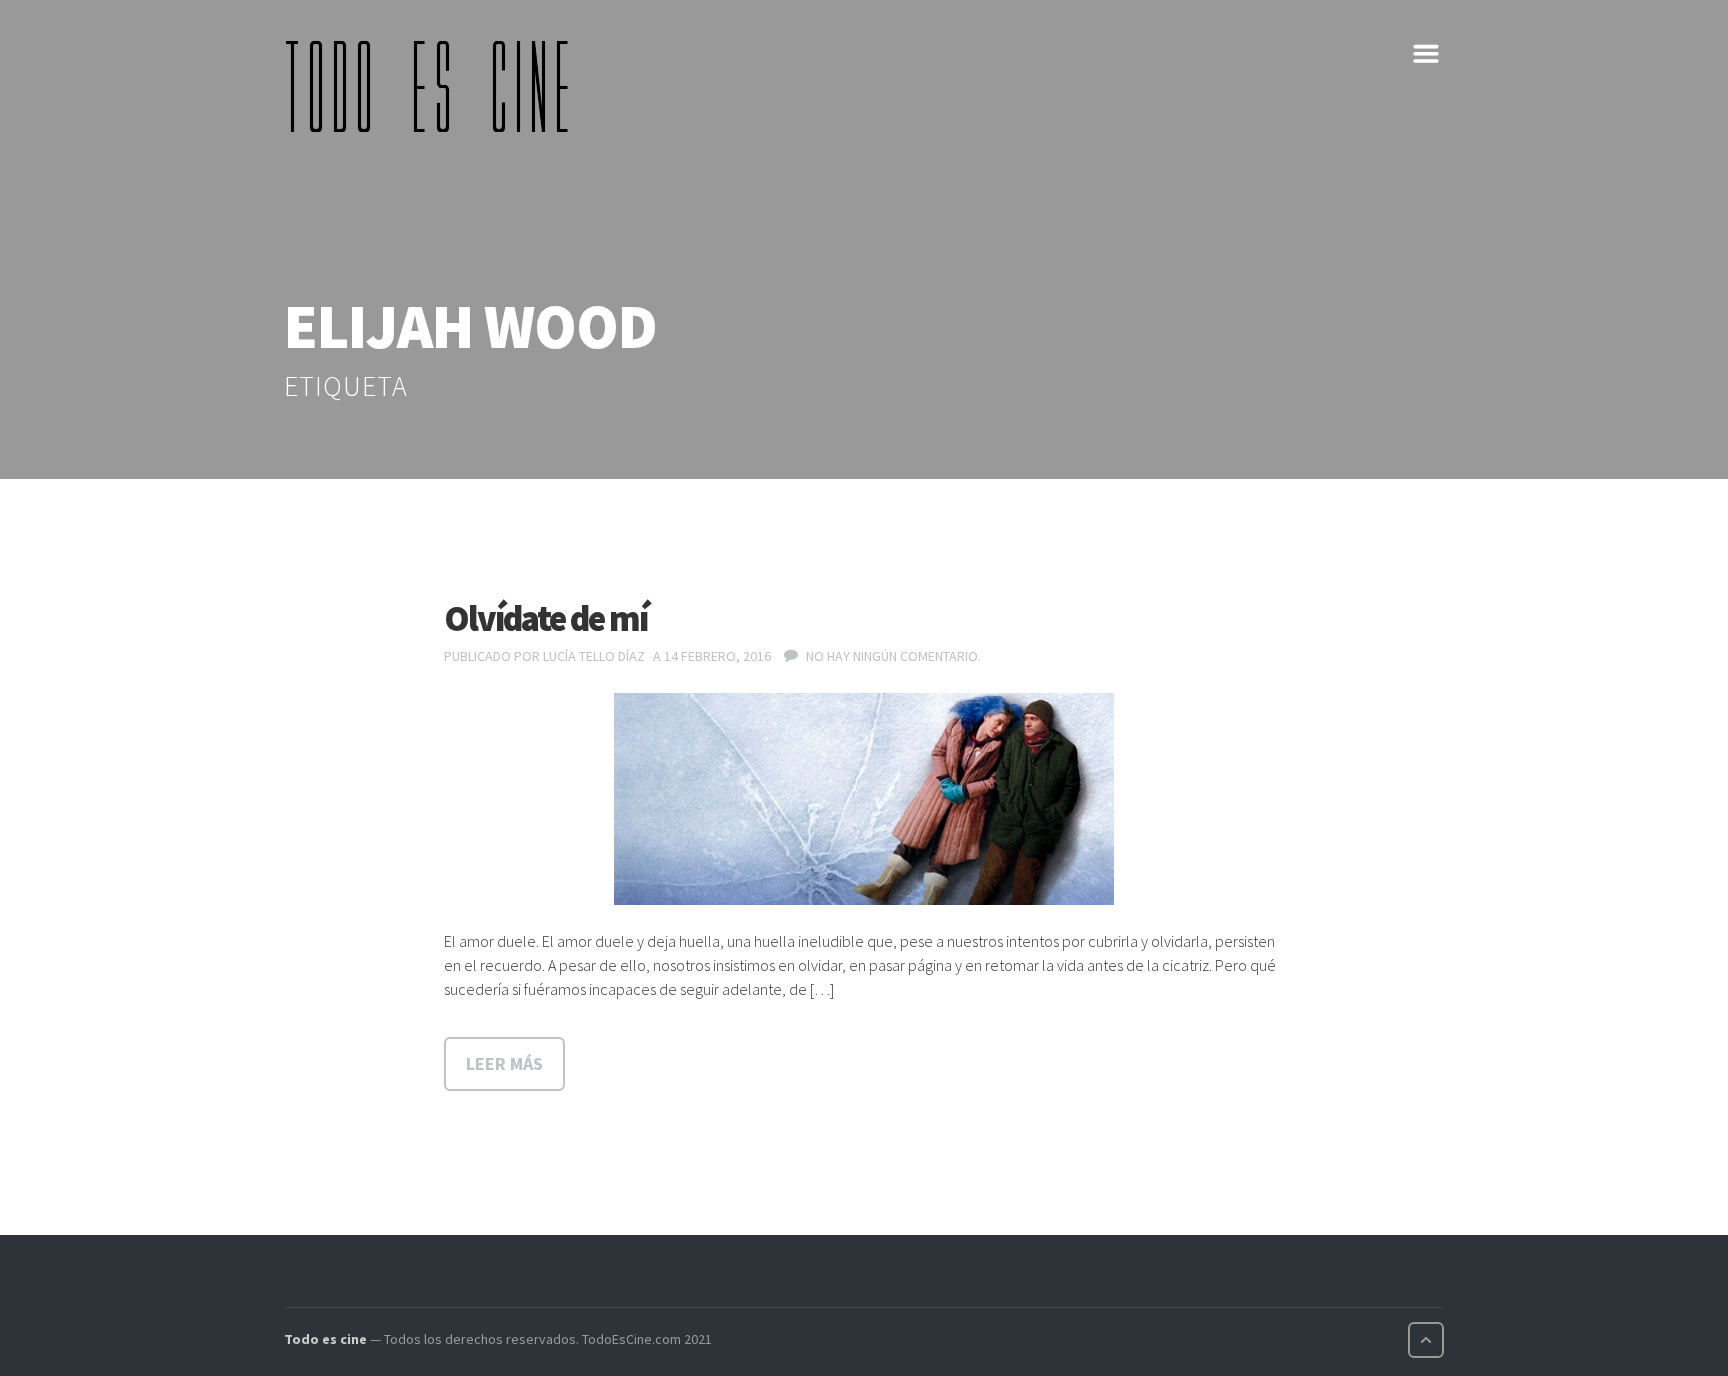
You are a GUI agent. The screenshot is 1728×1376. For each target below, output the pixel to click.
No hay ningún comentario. (893, 656)
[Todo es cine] (434, 86)
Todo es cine (325, 1339)
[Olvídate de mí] (864, 799)
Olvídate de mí (545, 618)
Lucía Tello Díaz (594, 656)
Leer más (504, 1063)
